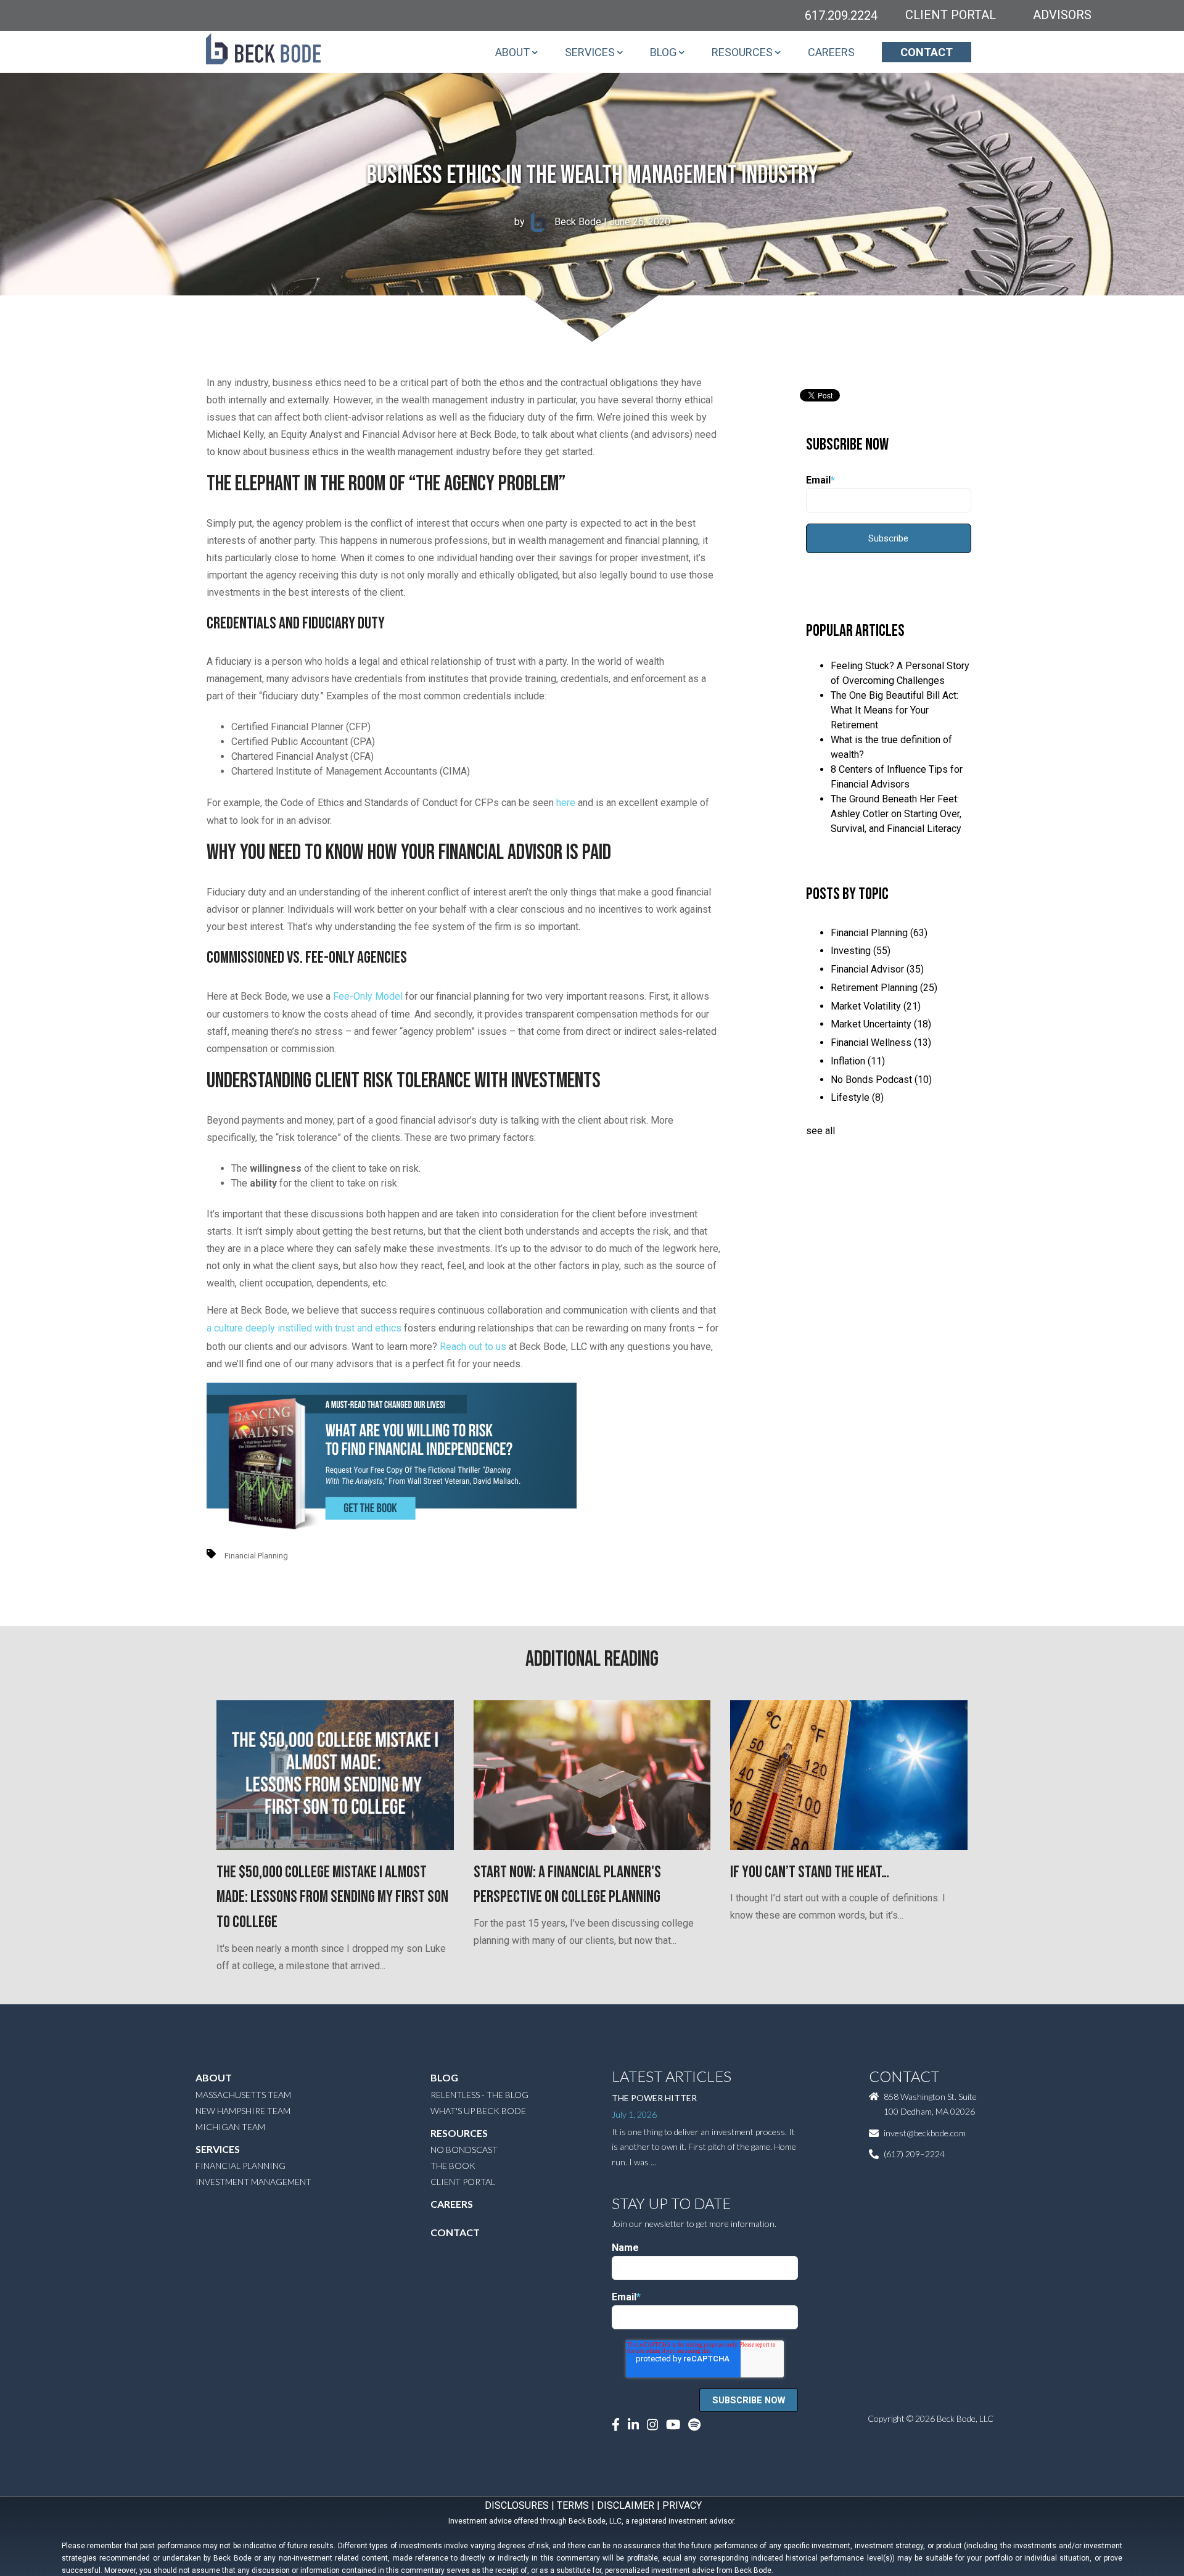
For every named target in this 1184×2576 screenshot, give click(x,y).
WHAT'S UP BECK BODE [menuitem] (478, 2111)
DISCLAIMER (626, 2505)
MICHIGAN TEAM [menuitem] (230, 2127)
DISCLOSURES (517, 2505)
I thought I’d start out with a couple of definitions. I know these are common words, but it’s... (838, 1892)
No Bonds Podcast (881, 1080)
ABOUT (512, 52)
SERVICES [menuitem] (218, 2149)
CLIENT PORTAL (951, 15)
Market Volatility (876, 1006)
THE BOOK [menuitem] (453, 2166)
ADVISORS (1062, 15)
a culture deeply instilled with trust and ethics (304, 1328)
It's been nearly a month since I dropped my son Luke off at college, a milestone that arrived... (332, 1917)
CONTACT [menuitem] (455, 2232)
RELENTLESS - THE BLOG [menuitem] (479, 2095)
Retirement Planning (884, 988)
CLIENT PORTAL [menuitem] (463, 2182)
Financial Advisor (877, 969)
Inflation (858, 1061)
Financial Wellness (881, 1043)
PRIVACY (682, 2505)
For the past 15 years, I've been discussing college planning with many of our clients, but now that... (584, 1905)
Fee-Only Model (368, 996)
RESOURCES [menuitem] (459, 2133)
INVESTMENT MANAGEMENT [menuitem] (253, 2182)
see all (820, 1131)
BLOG (663, 52)
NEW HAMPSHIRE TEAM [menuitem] (243, 2111)
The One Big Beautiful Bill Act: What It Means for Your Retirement (894, 710)
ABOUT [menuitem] (214, 2077)
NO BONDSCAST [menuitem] (464, 2150)
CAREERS (831, 52)
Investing (861, 951)
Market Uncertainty (881, 1024)
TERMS (573, 2505)
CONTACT (927, 52)
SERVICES (590, 52)
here (566, 803)
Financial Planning (256, 1556)
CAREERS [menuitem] (452, 2204)
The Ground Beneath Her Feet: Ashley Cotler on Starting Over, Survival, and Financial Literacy (896, 814)
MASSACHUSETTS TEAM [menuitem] (243, 2095)
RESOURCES (742, 52)
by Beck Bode (558, 222)
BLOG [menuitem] (444, 2077)
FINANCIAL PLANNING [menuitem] (240, 2166)
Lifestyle (857, 1097)
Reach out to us (473, 1347)
